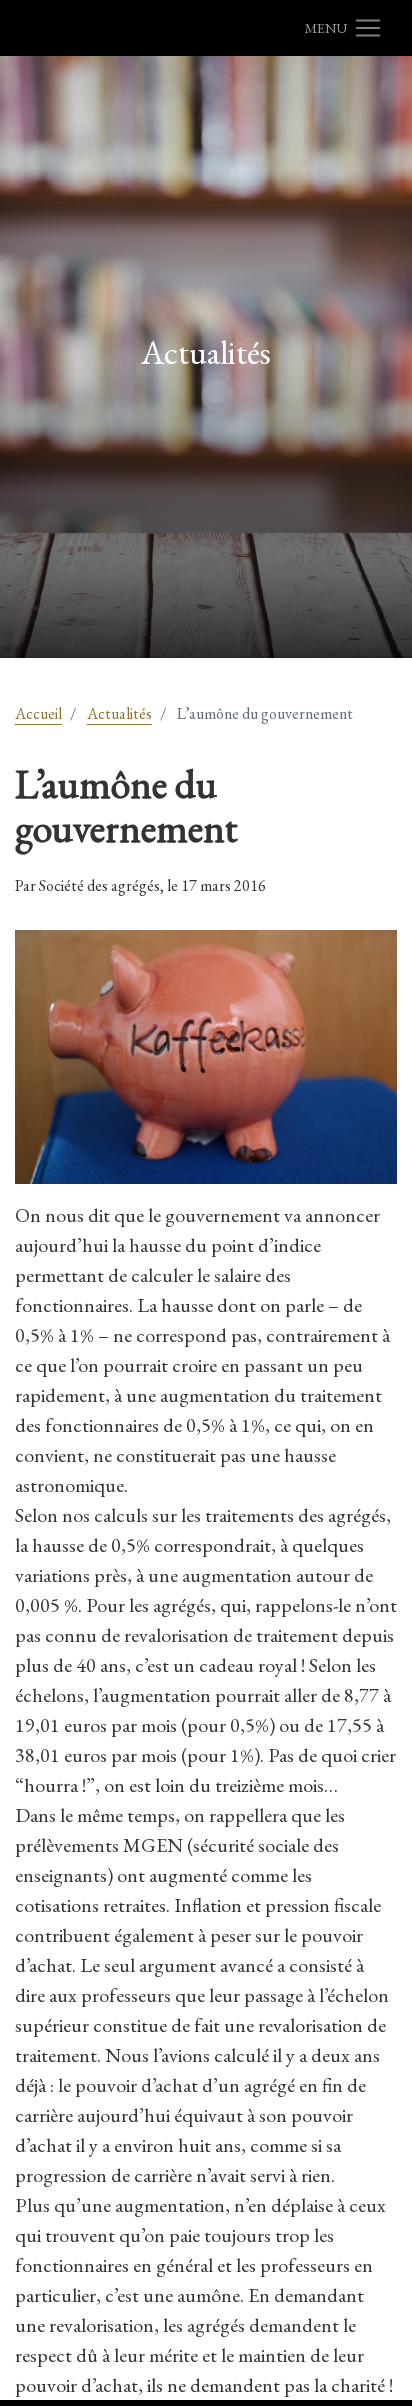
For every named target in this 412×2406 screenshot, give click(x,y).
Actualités (119, 713)
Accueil (38, 713)
